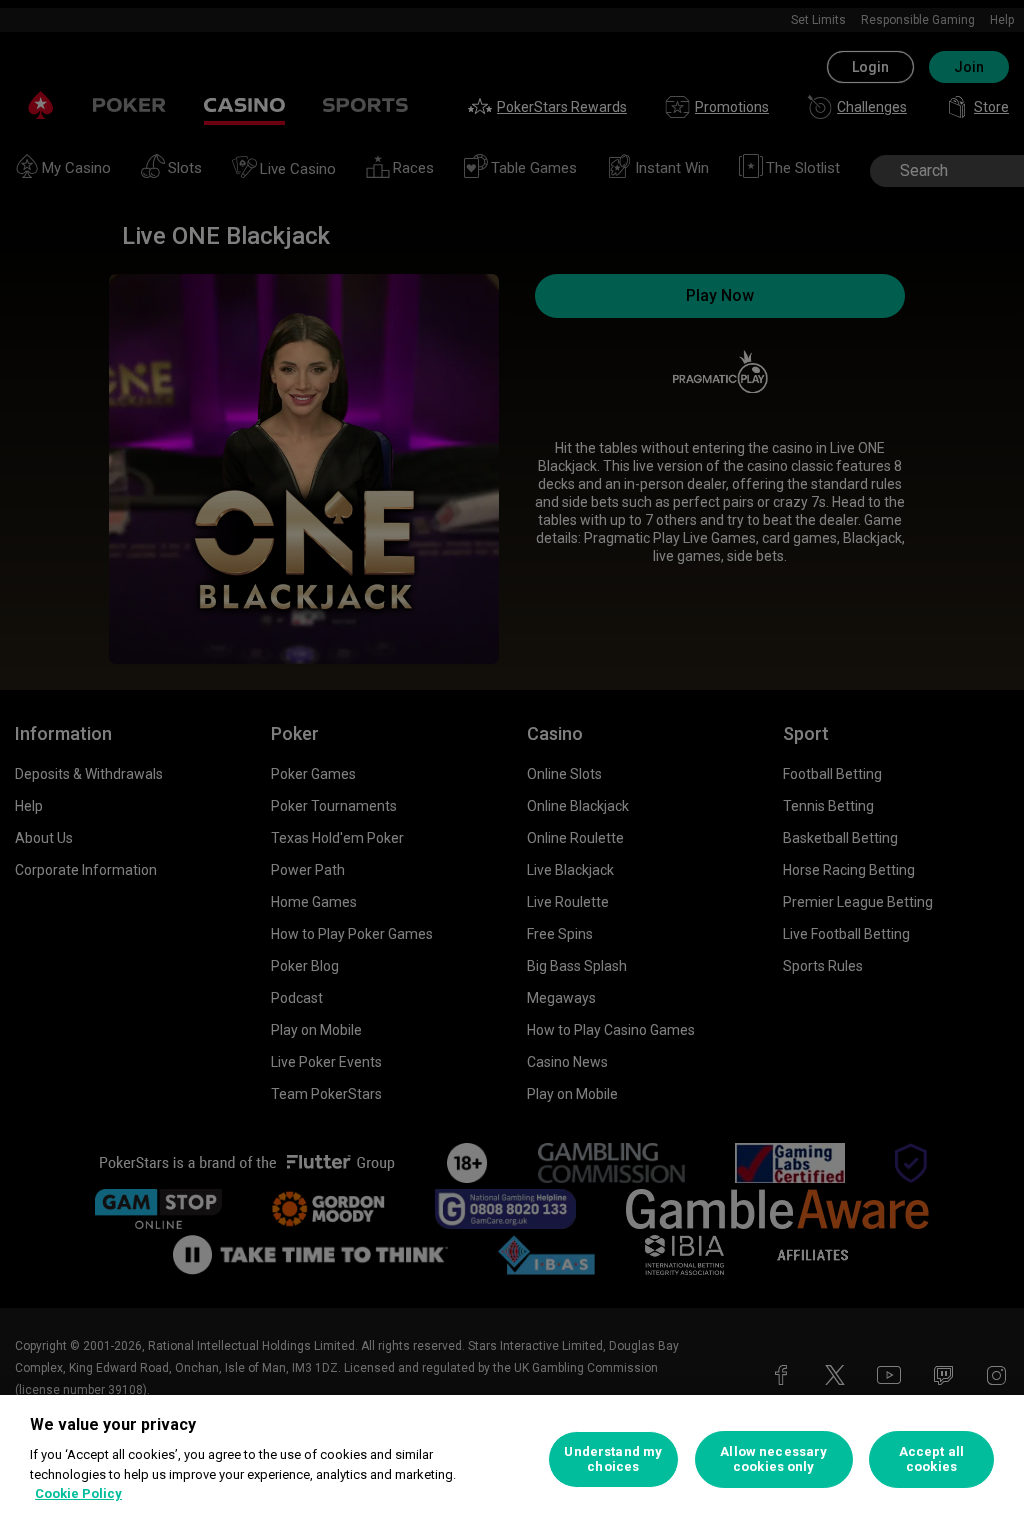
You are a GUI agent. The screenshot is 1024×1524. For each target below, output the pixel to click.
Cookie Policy (78, 1493)
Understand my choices (613, 1459)
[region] (512, 1459)
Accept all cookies (931, 1459)
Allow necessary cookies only (773, 1459)
